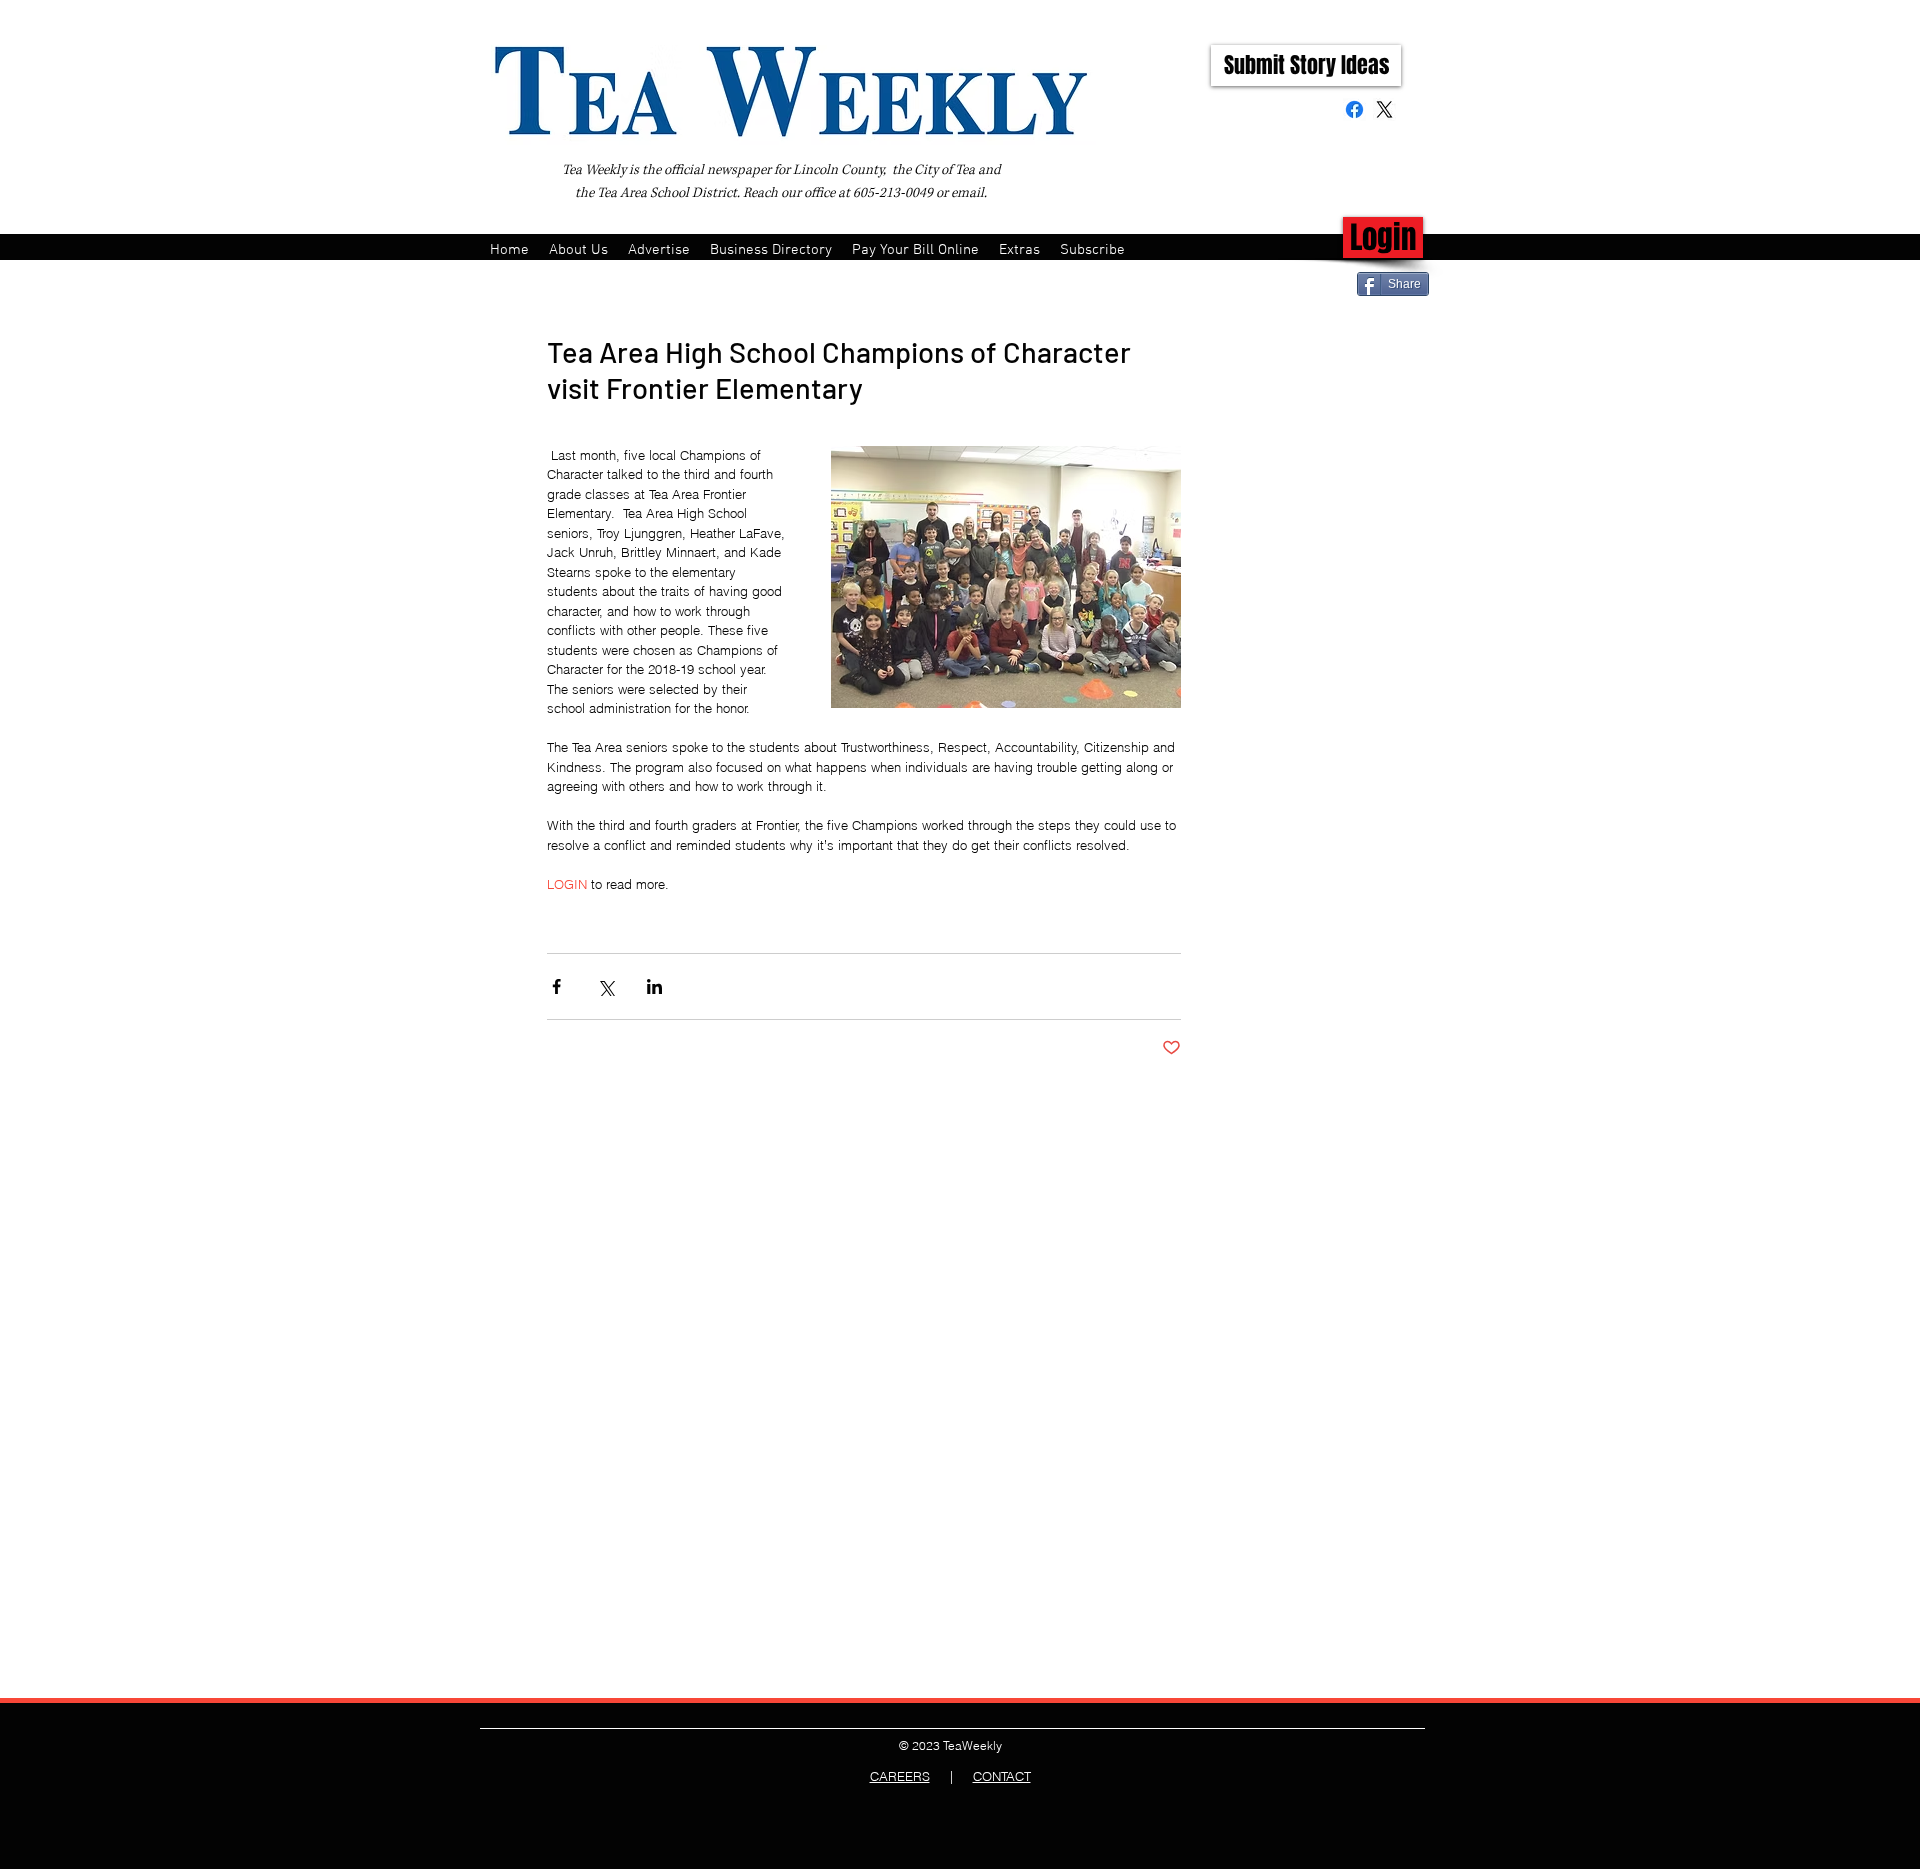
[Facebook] (1354, 109)
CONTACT (1002, 1776)
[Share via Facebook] (556, 986)
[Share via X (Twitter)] (605, 986)
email (967, 193)
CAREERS (900, 1776)
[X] (1384, 109)
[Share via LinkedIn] (654, 986)
